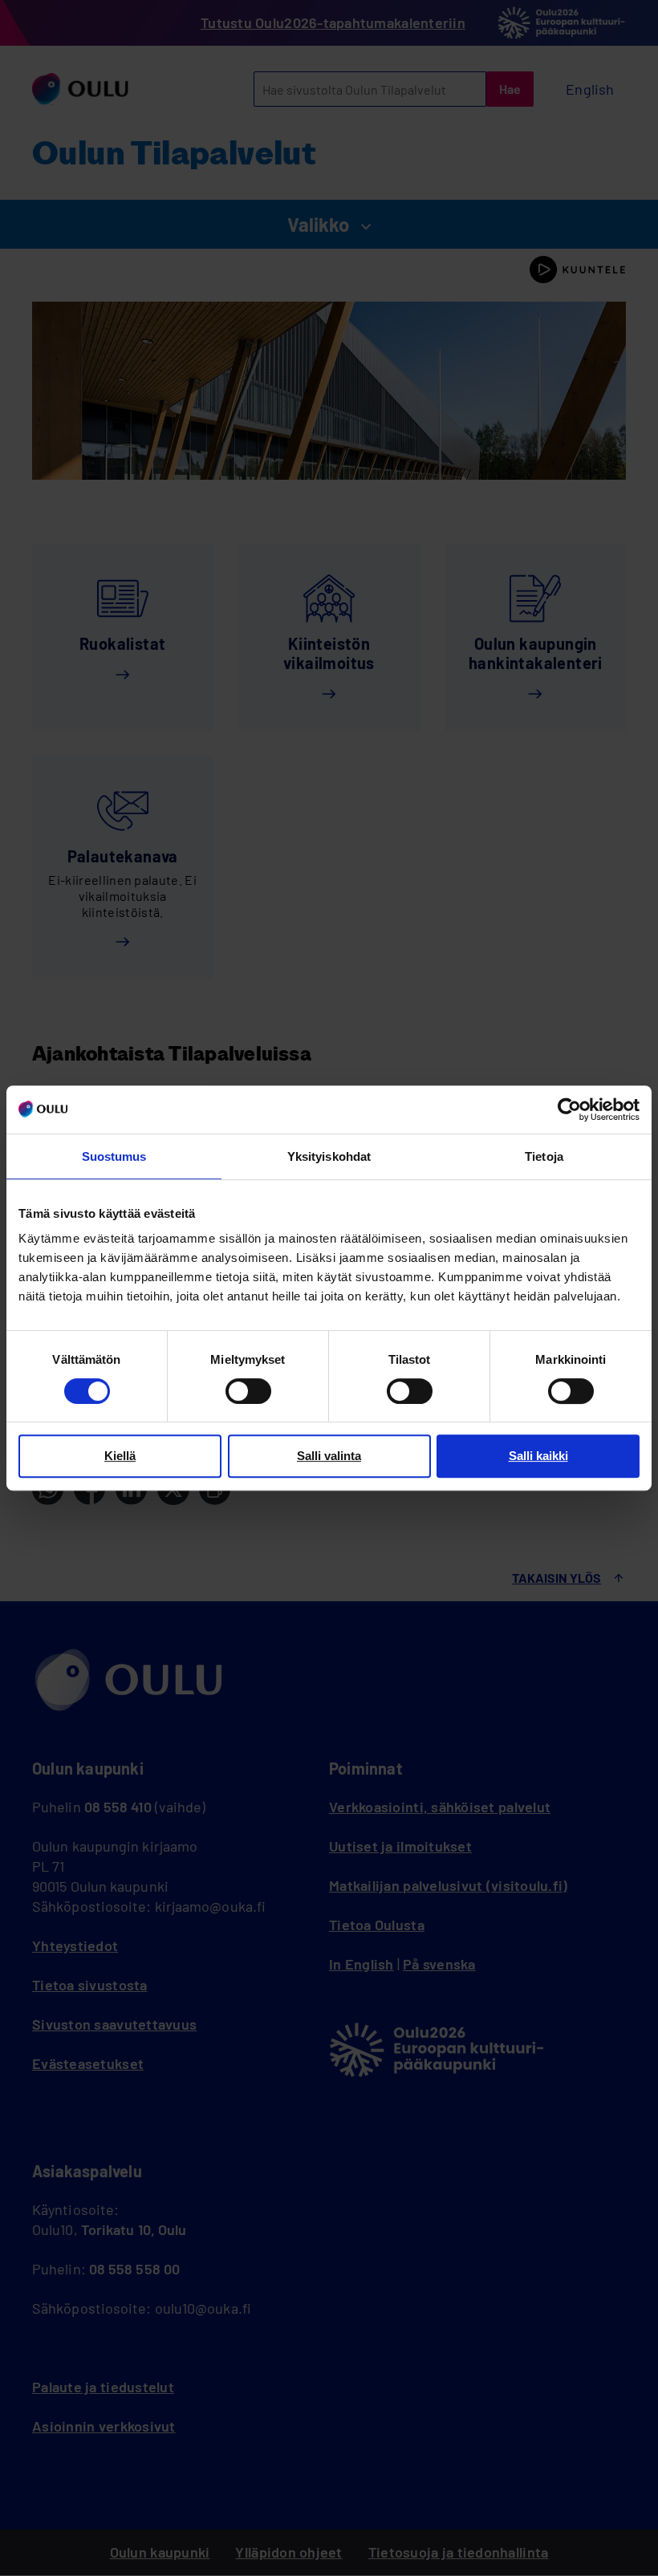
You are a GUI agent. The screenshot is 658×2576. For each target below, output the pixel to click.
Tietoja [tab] (544, 1156)
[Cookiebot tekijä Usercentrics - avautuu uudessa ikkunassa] (569, 1110)
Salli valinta (329, 1456)
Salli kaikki (538, 1456)
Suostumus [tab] (114, 1156)
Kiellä (120, 1456)
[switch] (248, 1391)
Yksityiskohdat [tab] (329, 1156)
